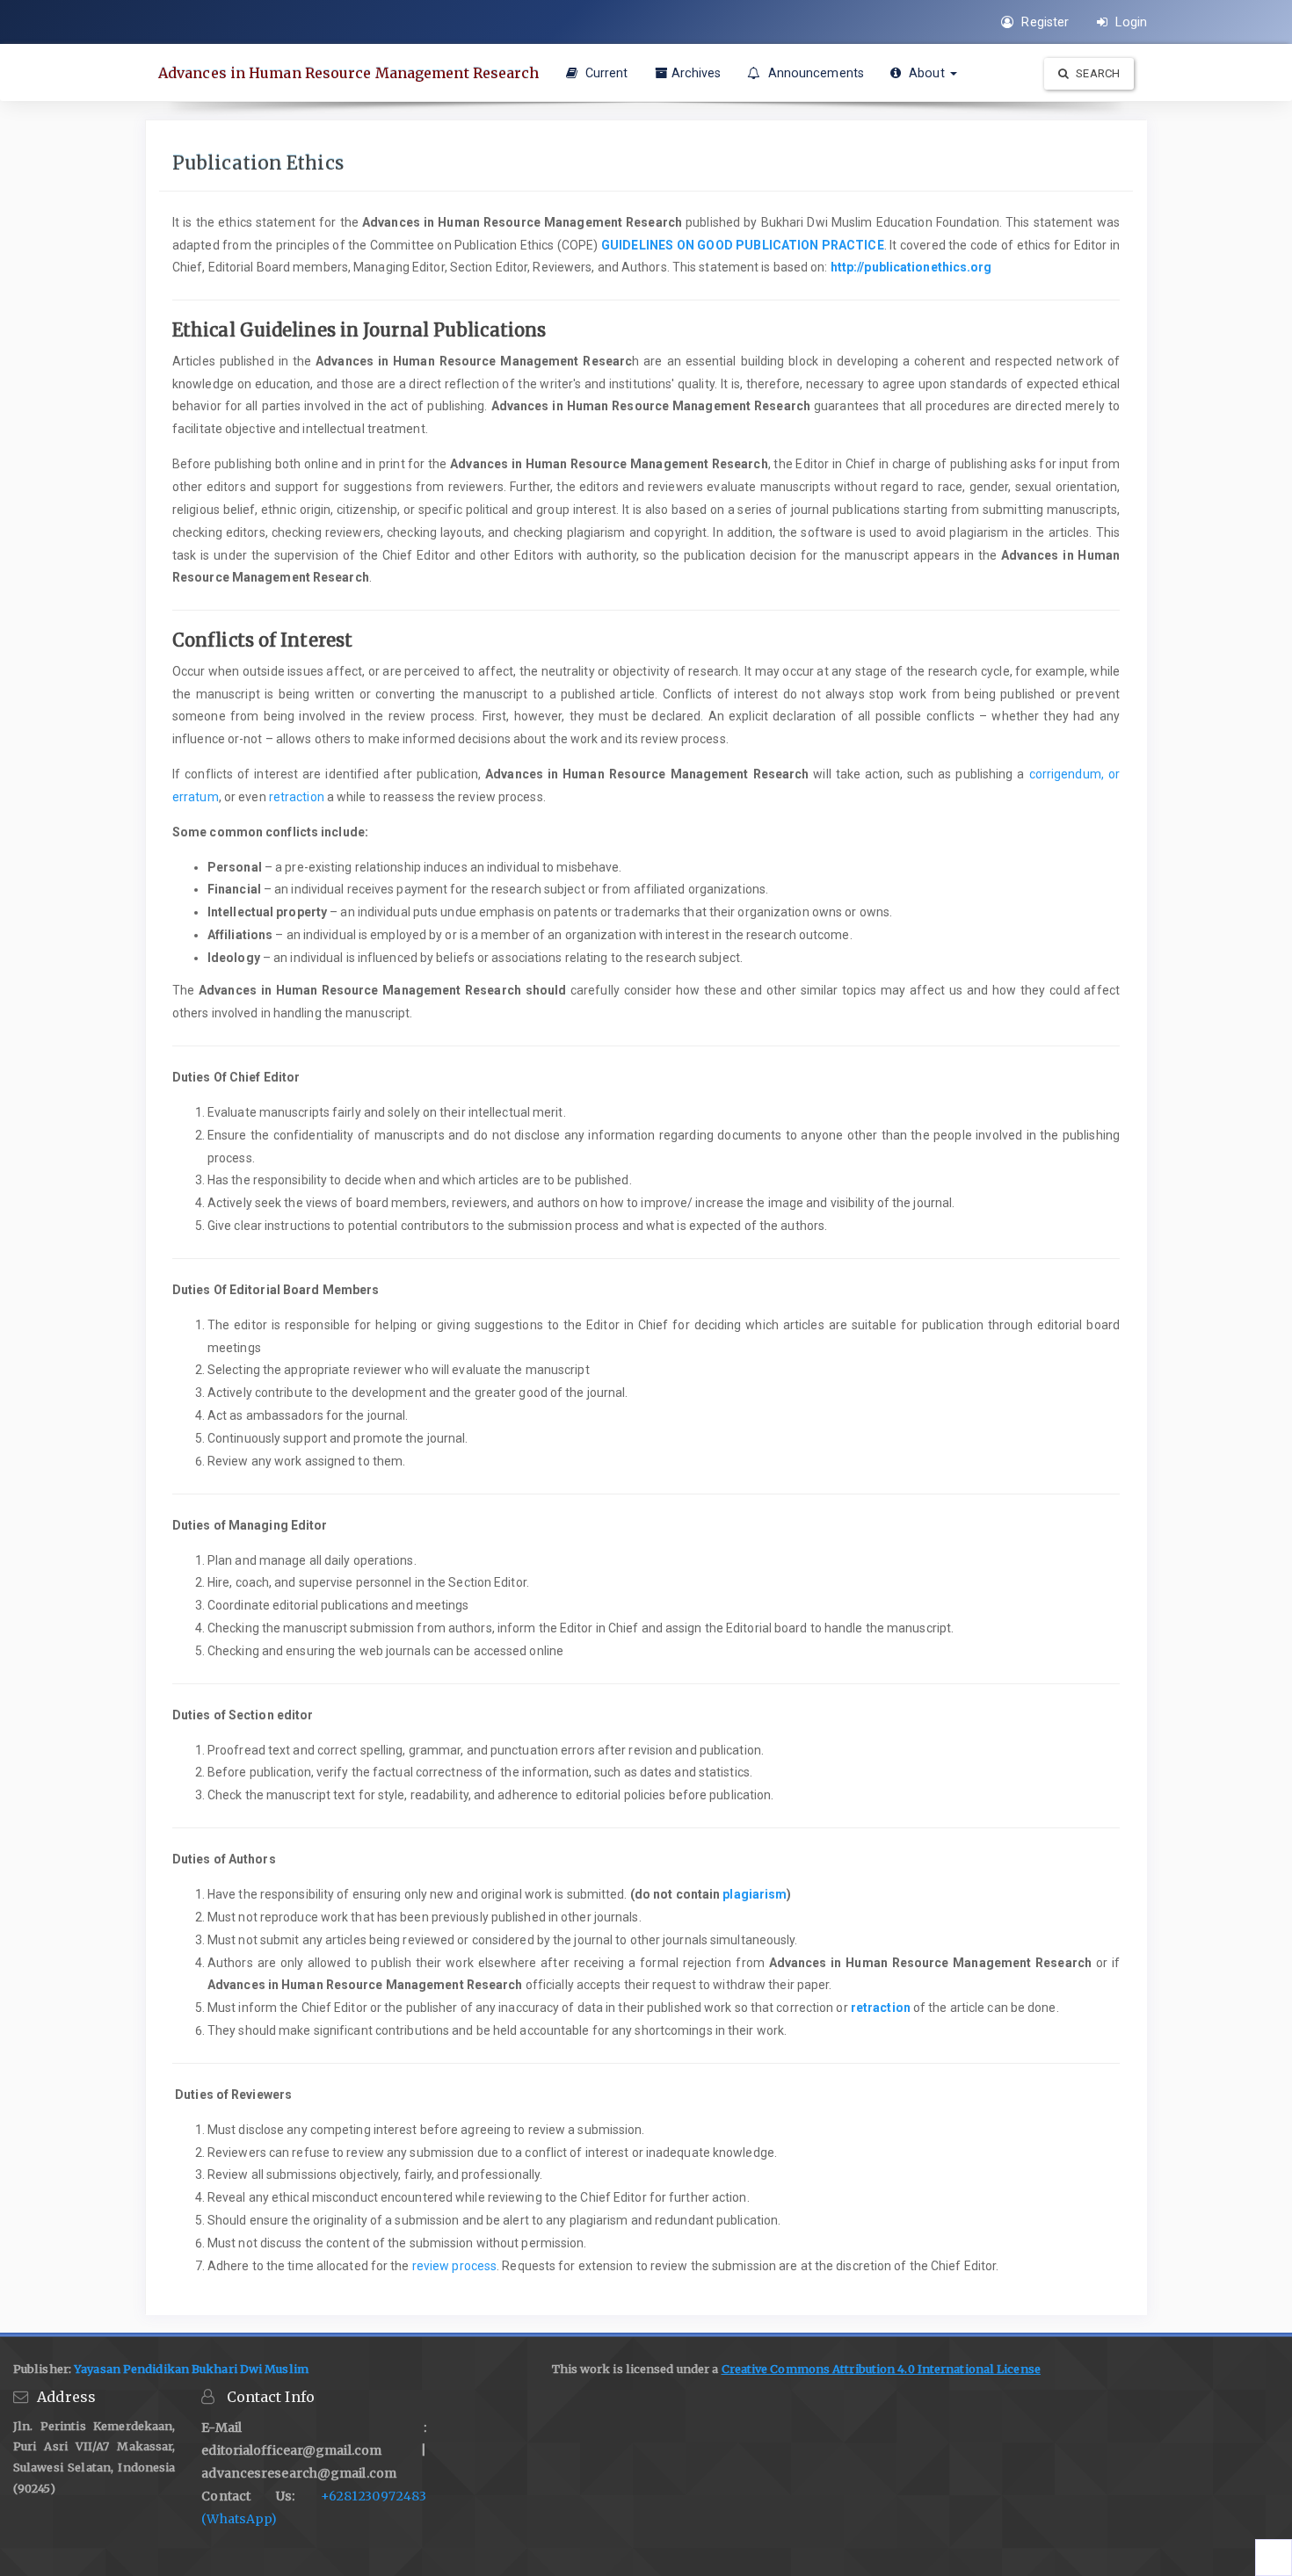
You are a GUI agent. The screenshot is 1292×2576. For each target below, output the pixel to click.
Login (1129, 22)
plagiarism (755, 1894)
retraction (297, 797)
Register (1043, 22)
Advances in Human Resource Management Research (349, 73)
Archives (697, 73)
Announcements (814, 73)
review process (454, 2266)
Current (605, 73)
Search (1096, 73)
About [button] (927, 73)
